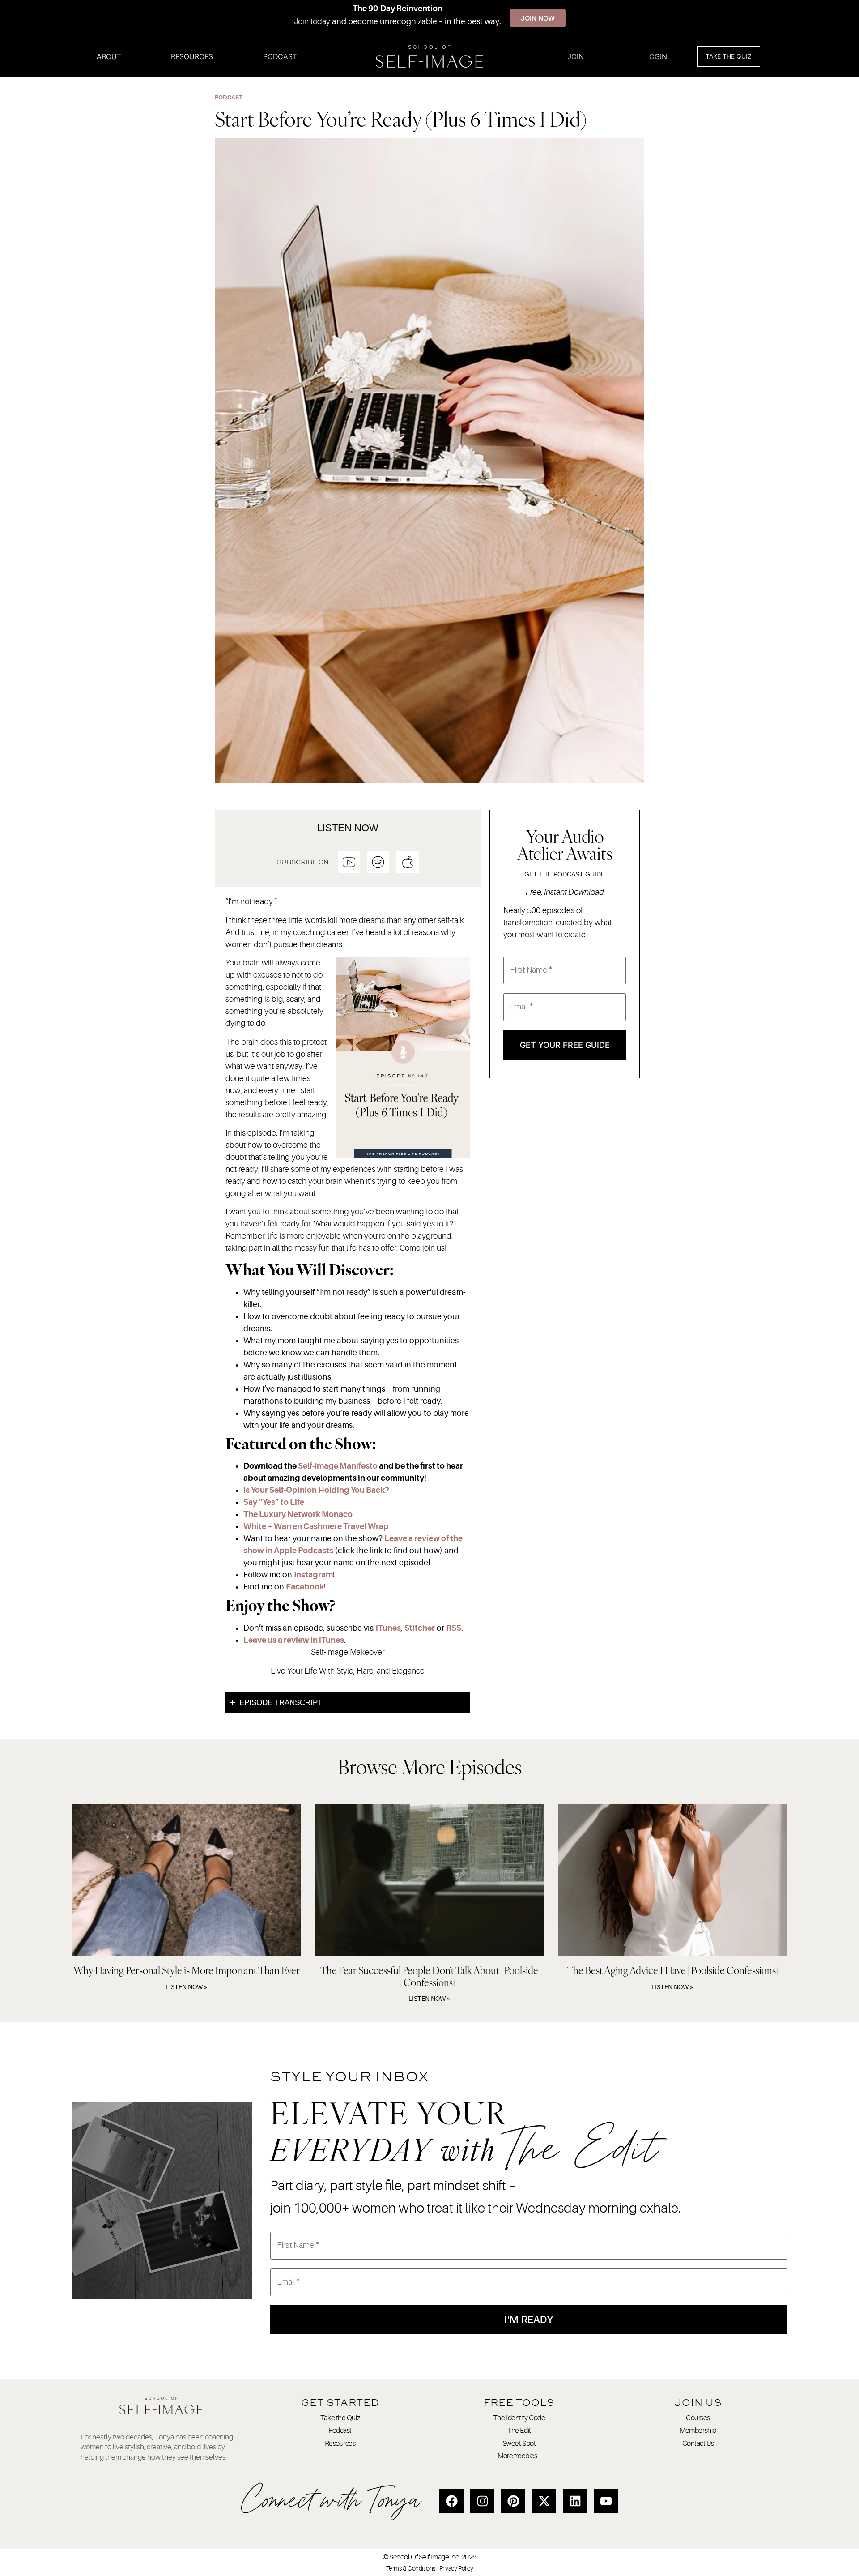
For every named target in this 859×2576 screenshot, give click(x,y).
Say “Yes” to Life (274, 1502)
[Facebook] (451, 2501)
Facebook (305, 1587)
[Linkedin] (575, 2501)
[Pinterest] (513, 2501)
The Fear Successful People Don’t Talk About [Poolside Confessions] (429, 1976)
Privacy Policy (456, 2568)
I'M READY (529, 2320)
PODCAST (229, 97)
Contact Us (698, 2444)
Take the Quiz (340, 2418)
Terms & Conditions (411, 2568)
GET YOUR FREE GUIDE (565, 1045)
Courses (698, 2418)
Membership (698, 2431)
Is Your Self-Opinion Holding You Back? (316, 1490)
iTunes (388, 1628)
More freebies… (519, 2456)
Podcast (280, 56)
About (109, 56)
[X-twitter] (544, 2501)
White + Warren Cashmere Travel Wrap (316, 1526)
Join (576, 56)
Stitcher (420, 1628)
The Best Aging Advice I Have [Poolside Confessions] (673, 1970)
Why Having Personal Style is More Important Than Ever (187, 1970)
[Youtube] (606, 2501)
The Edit (519, 2431)
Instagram (313, 1575)
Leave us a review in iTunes (294, 1640)
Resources (192, 56)
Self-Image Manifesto (338, 1466)
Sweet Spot (519, 2444)
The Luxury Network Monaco (298, 1514)
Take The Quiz (729, 56)
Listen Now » (187, 1987)
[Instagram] (482, 2501)
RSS (454, 1628)
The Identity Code (519, 2418)
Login (656, 56)
